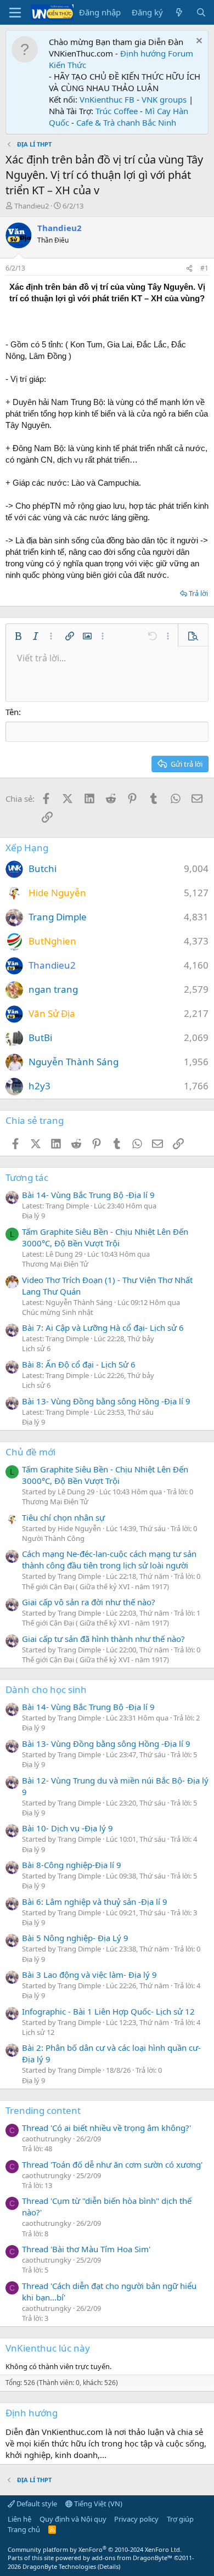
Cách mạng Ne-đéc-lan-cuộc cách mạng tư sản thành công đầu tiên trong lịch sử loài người (109, 1559)
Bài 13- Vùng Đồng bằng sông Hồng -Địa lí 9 (106, 1401)
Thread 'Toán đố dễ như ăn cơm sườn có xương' (112, 2164)
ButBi (40, 1037)
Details (109, 2566)
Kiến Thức (67, 65)
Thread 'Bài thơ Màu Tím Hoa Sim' (86, 2249)
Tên (12, 712)
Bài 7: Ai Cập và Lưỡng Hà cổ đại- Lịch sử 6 (103, 1328)
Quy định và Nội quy (73, 2519)
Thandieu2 (32, 206)
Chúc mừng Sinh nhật (58, 1312)
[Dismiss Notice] (198, 42)
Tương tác (27, 1177)
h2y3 (40, 1086)
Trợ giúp (180, 2519)
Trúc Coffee (117, 111)
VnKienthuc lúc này (48, 2348)
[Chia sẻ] (189, 269)
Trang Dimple (58, 917)
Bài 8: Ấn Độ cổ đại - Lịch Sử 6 (79, 1364)
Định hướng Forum (157, 53)
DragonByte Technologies (59, 2566)
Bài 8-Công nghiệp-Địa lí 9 (72, 1865)
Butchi (43, 868)
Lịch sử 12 (38, 2032)
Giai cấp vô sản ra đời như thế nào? (89, 1602)
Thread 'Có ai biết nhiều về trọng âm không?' (106, 2128)
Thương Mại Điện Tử (55, 1264)
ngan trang (53, 989)
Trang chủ (24, 2529)
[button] (18, 636)
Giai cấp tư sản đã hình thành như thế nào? (103, 1639)
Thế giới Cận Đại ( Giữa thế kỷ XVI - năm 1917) (95, 1587)
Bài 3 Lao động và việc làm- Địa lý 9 (89, 1975)
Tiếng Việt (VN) (97, 2504)
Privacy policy (136, 2519)
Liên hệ (19, 2519)
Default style (36, 2504)
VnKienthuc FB (107, 99)
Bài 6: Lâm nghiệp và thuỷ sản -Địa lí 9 (95, 1902)
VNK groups (164, 99)
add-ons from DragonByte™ (132, 2558)
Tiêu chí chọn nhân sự (63, 1517)
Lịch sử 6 (36, 1348)
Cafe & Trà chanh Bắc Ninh (126, 122)
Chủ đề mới (30, 1452)
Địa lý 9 (33, 1216)
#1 (204, 268)
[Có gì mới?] (179, 12)
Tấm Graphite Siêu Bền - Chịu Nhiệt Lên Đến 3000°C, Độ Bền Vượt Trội (105, 1237)
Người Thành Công (53, 1538)
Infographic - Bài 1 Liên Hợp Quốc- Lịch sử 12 (108, 2011)
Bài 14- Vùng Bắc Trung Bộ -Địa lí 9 (88, 1195)
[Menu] (15, 13)
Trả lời (198, 593)
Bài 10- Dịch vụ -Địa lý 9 (67, 1828)
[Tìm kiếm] (201, 12)
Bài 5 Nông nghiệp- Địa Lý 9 (75, 1938)
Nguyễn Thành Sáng (74, 1062)
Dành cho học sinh (46, 1689)
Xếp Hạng (27, 848)
